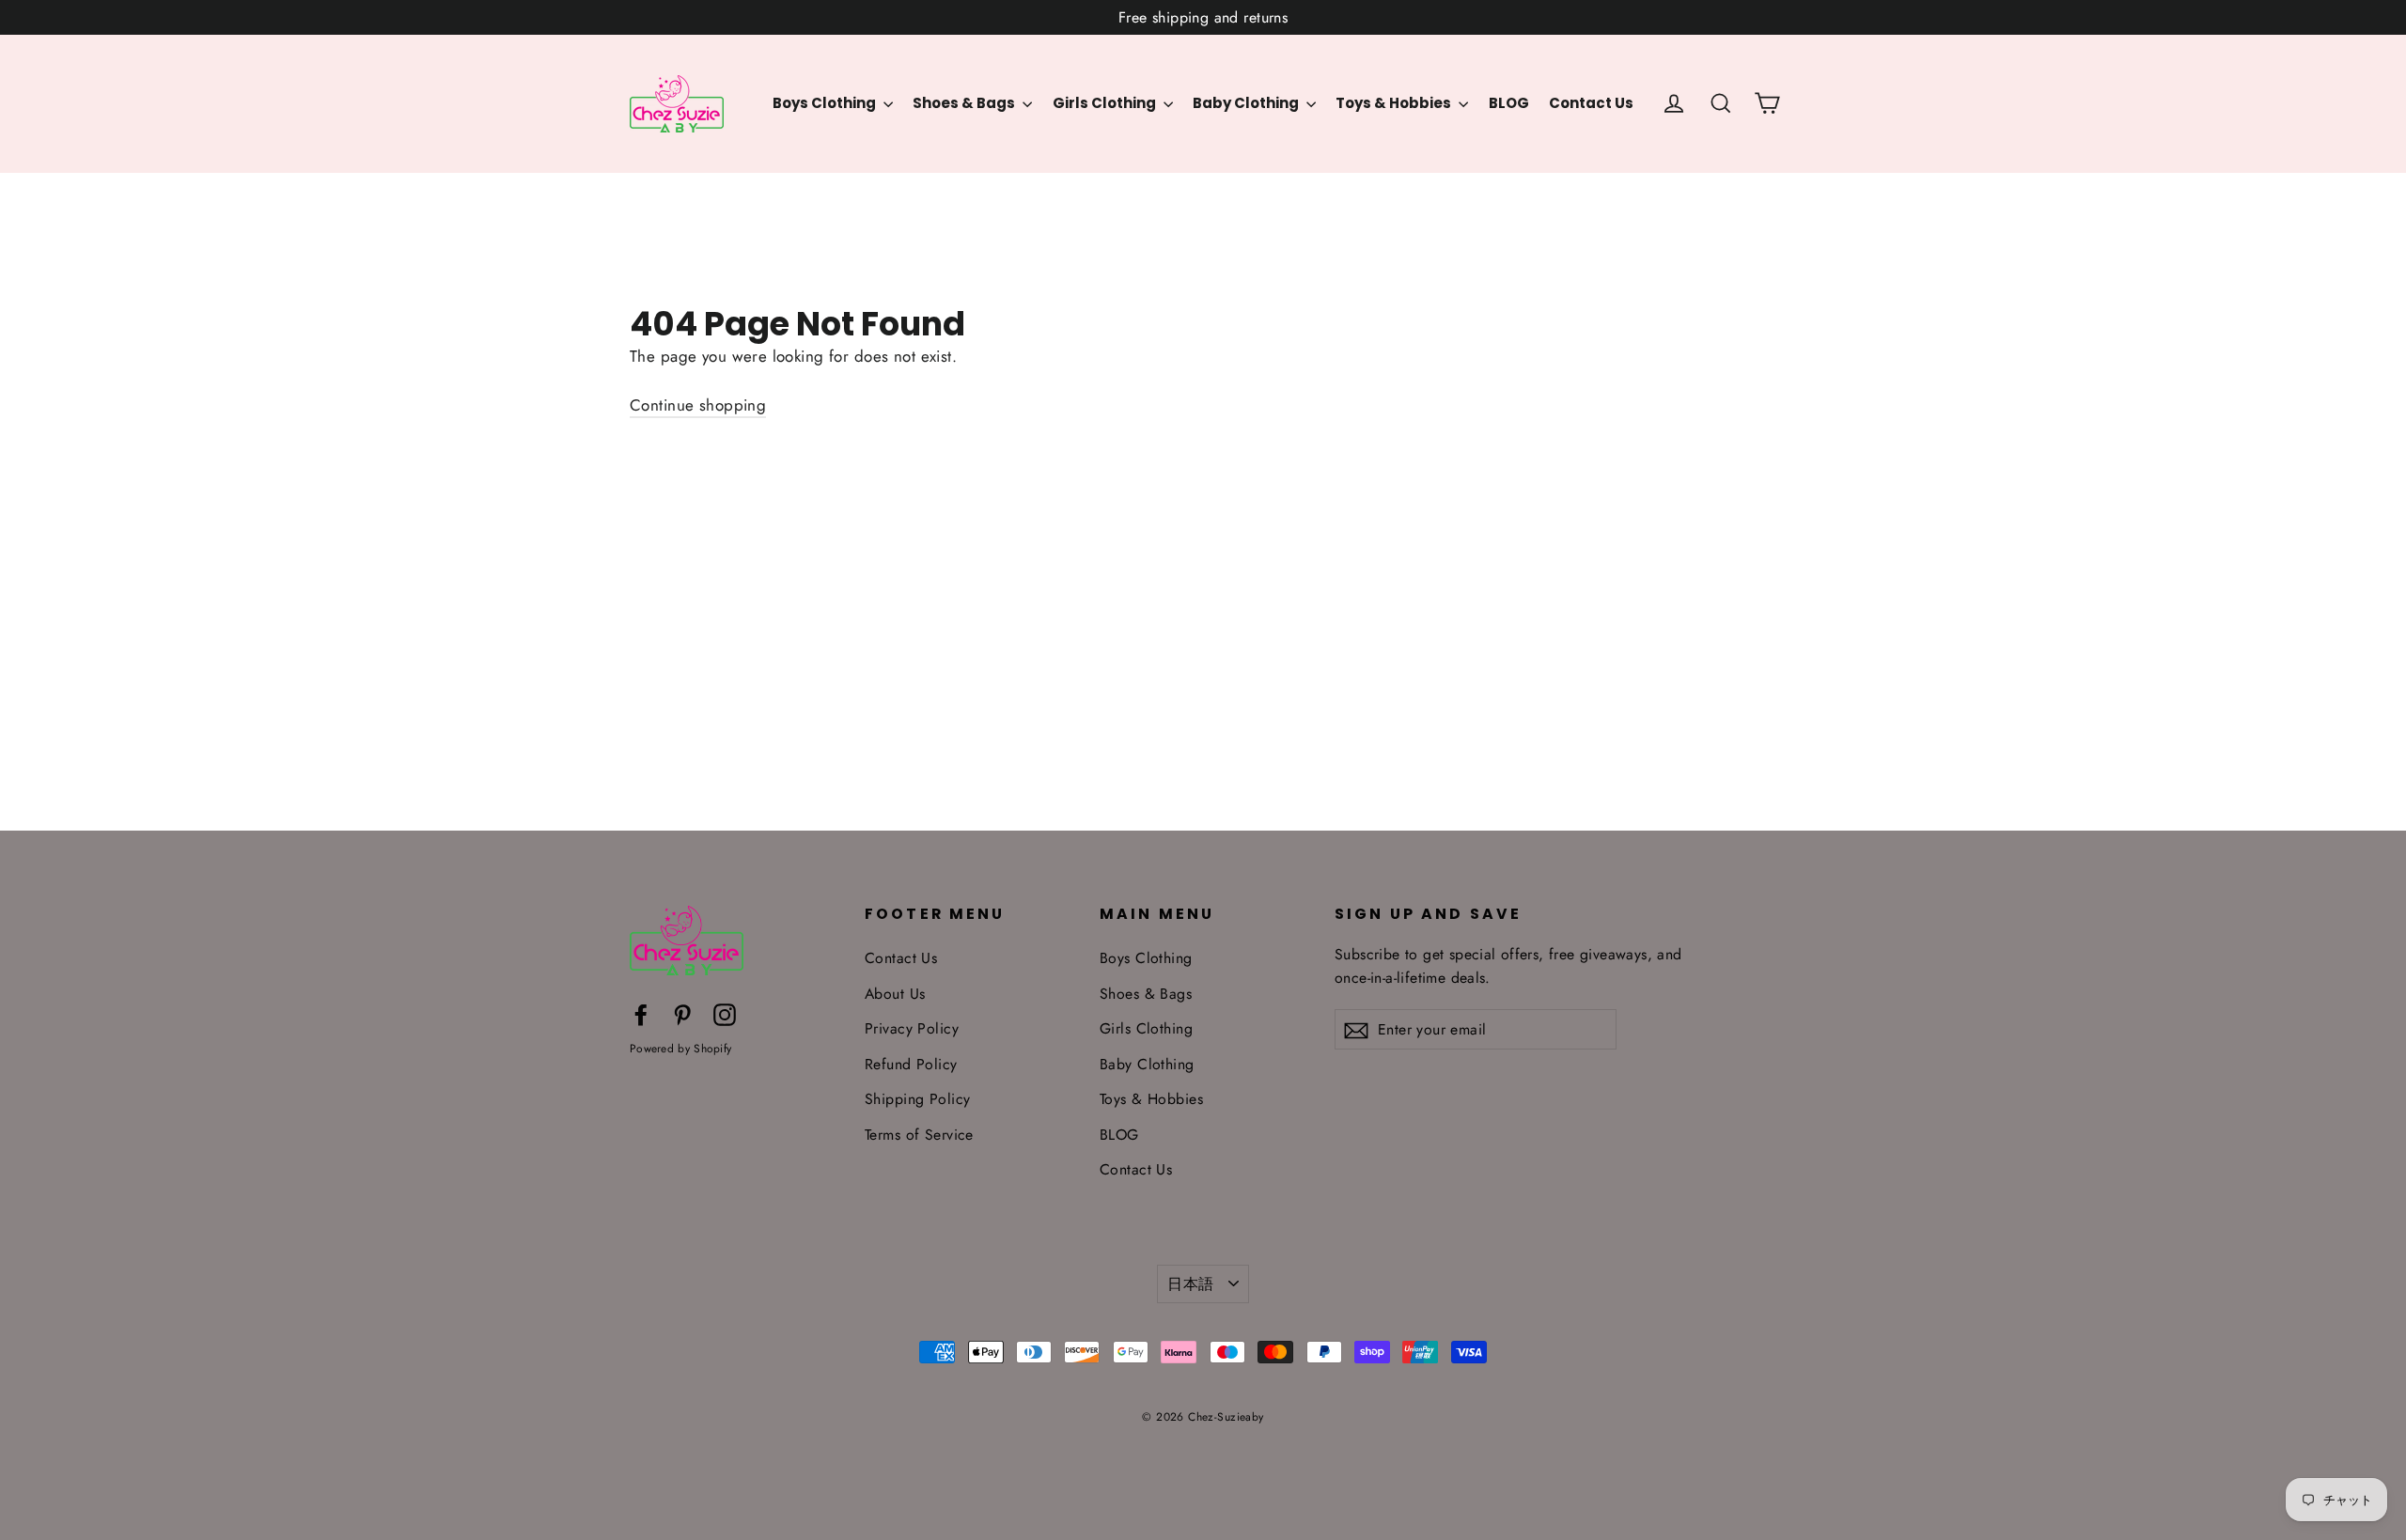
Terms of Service (919, 1135)
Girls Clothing (1106, 103)
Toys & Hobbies (1395, 103)
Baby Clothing (1247, 103)
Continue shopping (698, 405)
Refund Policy (911, 1064)
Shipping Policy (917, 1099)
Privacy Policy (912, 1028)
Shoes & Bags (965, 103)
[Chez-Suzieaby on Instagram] (725, 1013)
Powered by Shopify (680, 1049)
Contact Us (1591, 103)
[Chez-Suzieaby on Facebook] (641, 1013)
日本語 (1190, 1284)
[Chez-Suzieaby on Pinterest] (682, 1013)
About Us (895, 994)
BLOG (1509, 103)
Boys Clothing (826, 103)
